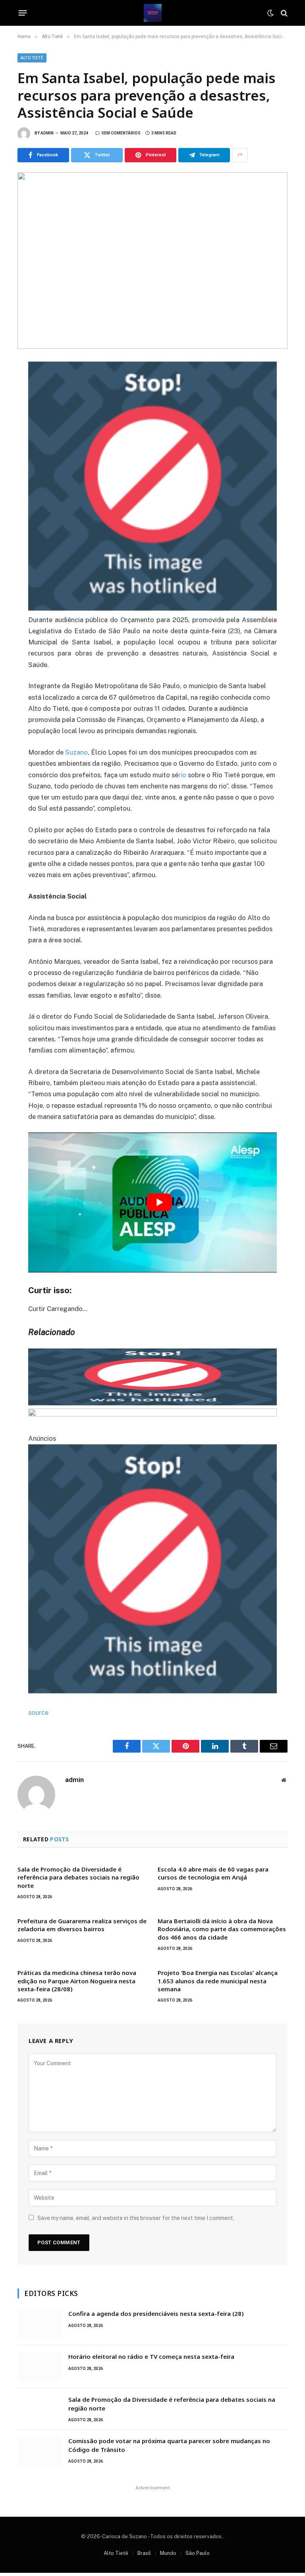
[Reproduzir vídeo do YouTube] (159, 1202)
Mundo (168, 2553)
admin (47, 133)
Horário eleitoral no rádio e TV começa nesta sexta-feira (151, 2356)
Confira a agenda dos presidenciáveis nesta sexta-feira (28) (156, 2313)
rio (182, 775)
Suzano (76, 752)
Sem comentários (121, 133)
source (38, 1712)
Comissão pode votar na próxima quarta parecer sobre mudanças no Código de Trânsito (169, 2445)
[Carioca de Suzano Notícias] (153, 13)
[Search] (283, 13)
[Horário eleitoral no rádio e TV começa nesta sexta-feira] (39, 2367)
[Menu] (23, 13)
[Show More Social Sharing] (240, 155)
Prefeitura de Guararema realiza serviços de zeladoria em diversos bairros (82, 1925)
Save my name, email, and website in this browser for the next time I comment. (136, 2218)
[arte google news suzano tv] (153, 608)
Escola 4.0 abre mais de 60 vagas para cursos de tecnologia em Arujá (213, 1873)
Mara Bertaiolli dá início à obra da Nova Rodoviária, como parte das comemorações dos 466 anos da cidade (222, 1929)
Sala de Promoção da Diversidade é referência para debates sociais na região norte (78, 1877)
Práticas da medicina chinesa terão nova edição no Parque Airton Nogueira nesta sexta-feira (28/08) (77, 1981)
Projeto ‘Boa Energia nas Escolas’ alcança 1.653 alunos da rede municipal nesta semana (218, 1981)
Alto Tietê (32, 58)
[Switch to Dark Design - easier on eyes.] (270, 13)
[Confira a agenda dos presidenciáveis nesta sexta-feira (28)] (39, 2324)
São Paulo (198, 2553)
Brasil (144, 2553)
